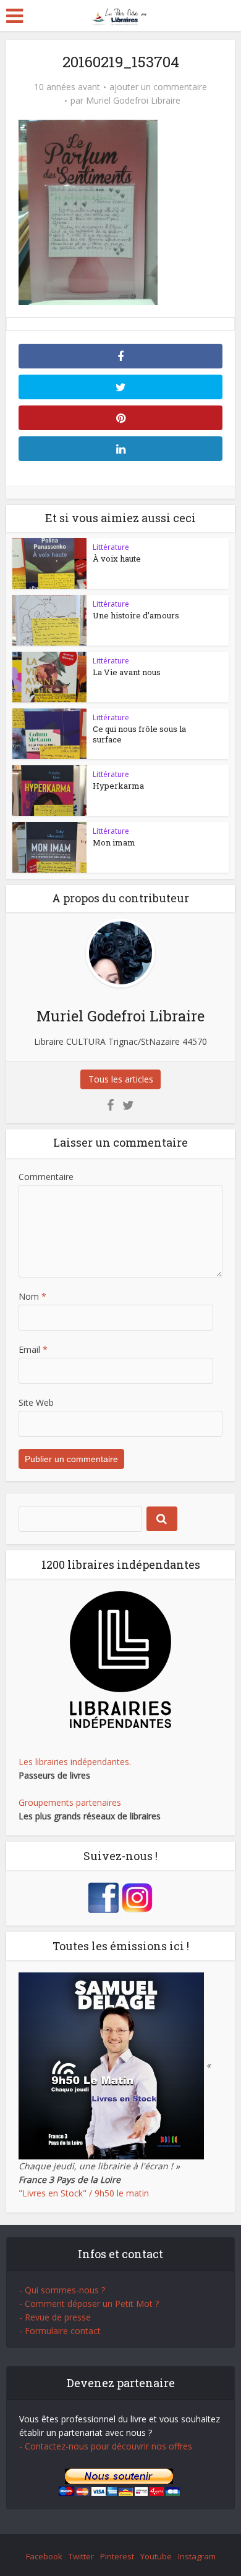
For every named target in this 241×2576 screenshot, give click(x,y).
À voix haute (117, 559)
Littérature (111, 547)
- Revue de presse (55, 2317)
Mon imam (114, 842)
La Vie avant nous (127, 672)
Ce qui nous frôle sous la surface (139, 734)
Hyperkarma (118, 786)
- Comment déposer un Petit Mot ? (89, 2304)
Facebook (44, 2556)
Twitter (81, 2556)
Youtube (156, 2556)
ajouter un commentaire (158, 87)
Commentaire (46, 1177)
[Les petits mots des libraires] (121, 15)
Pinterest (117, 2556)
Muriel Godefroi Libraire (133, 101)
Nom (32, 1296)
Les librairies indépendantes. (75, 1762)
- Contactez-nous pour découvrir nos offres (106, 2446)
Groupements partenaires (70, 1802)
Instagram (197, 2556)
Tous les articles (121, 1079)
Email (33, 1349)
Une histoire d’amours (136, 615)
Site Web (36, 1402)
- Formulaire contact (60, 2331)
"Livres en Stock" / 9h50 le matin (84, 2193)
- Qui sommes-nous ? (62, 2290)
